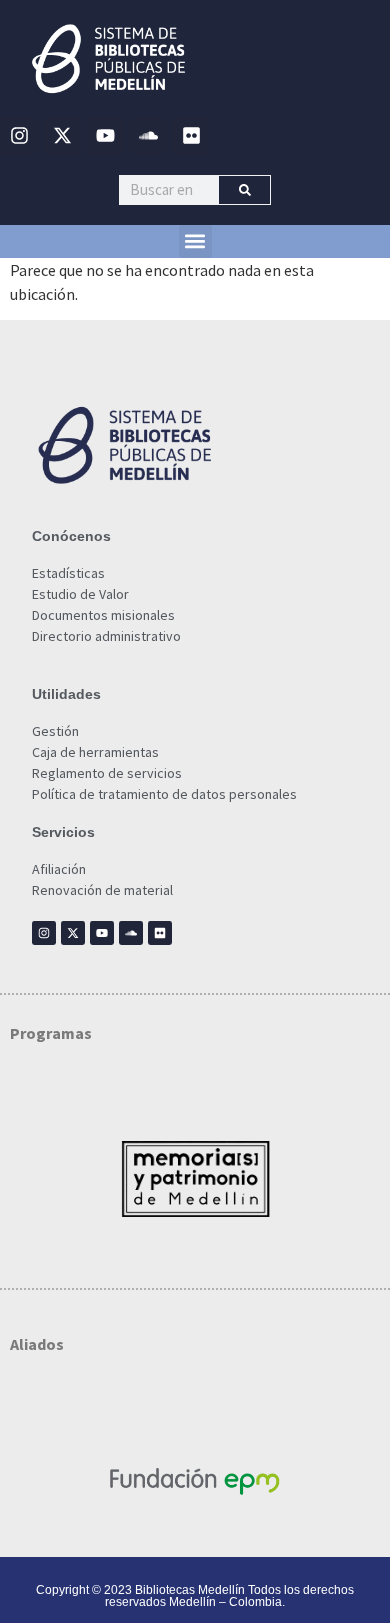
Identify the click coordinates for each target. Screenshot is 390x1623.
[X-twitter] (62, 136)
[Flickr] (191, 136)
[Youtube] (105, 136)
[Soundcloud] (148, 136)
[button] (195, 241)
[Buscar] (244, 190)
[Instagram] (19, 136)
